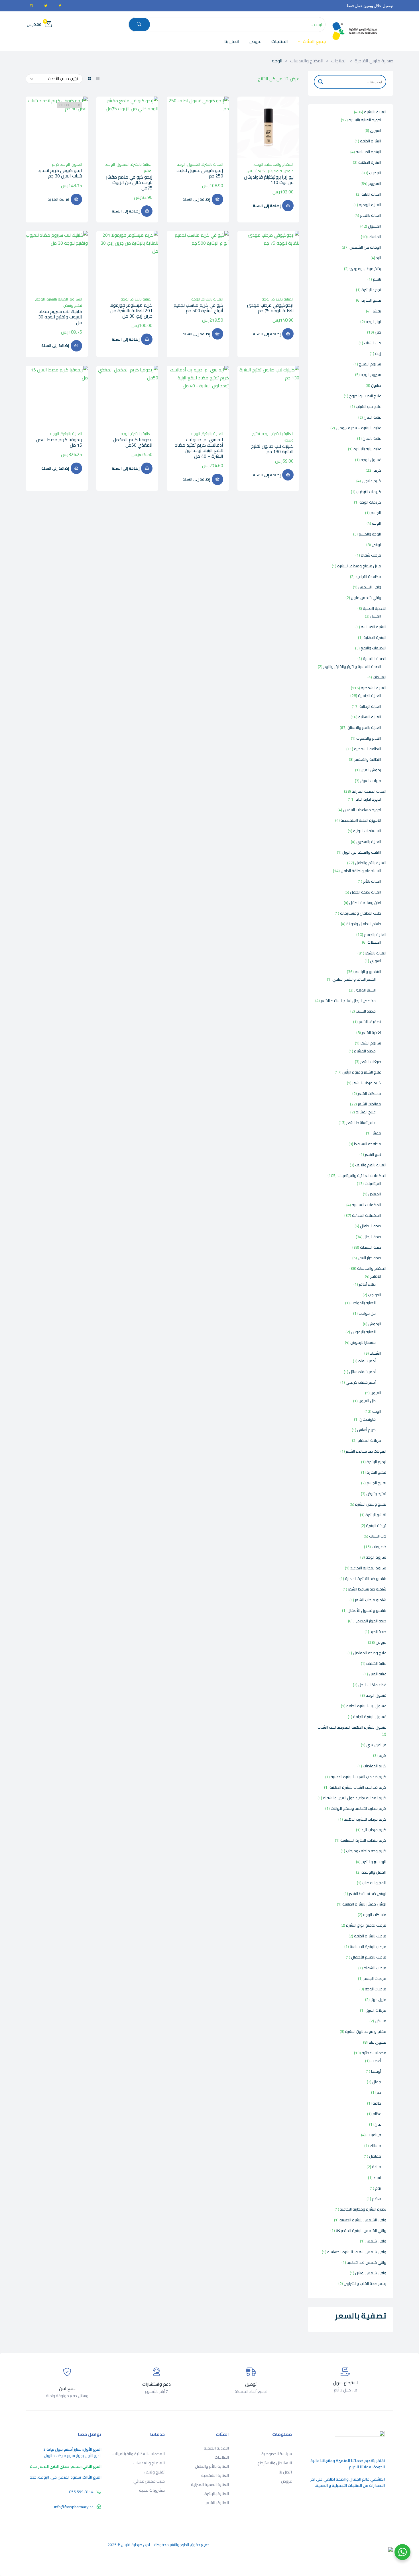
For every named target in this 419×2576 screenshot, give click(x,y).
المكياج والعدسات (279, 164)
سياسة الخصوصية (277, 2454)
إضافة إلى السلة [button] (267, 206)
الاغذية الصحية (216, 2448)
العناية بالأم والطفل (212, 2466)
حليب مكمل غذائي (149, 2481)
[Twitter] (46, 6)
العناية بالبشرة (212, 164)
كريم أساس (256, 171)
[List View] (98, 79)
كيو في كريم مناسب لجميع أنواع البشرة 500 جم (198, 308)
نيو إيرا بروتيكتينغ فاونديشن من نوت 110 (269, 180)
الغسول (194, 164)
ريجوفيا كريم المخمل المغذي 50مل (133, 442)
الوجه (259, 164)
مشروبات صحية (152, 2490)
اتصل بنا (285, 2472)
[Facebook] (60, 6)
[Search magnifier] (321, 82)
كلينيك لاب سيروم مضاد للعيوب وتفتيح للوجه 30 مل (60, 317)
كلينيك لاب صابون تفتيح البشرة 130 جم (272, 449)
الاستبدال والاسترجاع (275, 2463)
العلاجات (222, 2457)
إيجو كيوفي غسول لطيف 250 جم (200, 173)
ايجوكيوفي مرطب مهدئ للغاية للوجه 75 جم (270, 308)
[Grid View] (90, 79)
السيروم (76, 299)
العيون (77, 164)
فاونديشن (274, 171)
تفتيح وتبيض (73, 305)
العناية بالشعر (217, 2503)
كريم (56, 164)
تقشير (148, 171)
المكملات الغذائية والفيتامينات (139, 2454)
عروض (289, 171)
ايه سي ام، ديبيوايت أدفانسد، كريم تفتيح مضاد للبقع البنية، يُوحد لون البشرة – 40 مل (199, 448)
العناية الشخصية (215, 2475)
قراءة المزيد (59, 199)
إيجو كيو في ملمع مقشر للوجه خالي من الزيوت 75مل (129, 182)
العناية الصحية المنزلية (210, 2485)
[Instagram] (31, 6)
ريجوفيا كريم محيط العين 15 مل (59, 442)
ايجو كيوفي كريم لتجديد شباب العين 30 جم (60, 173)
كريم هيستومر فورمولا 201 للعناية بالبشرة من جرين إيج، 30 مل (131, 310)
